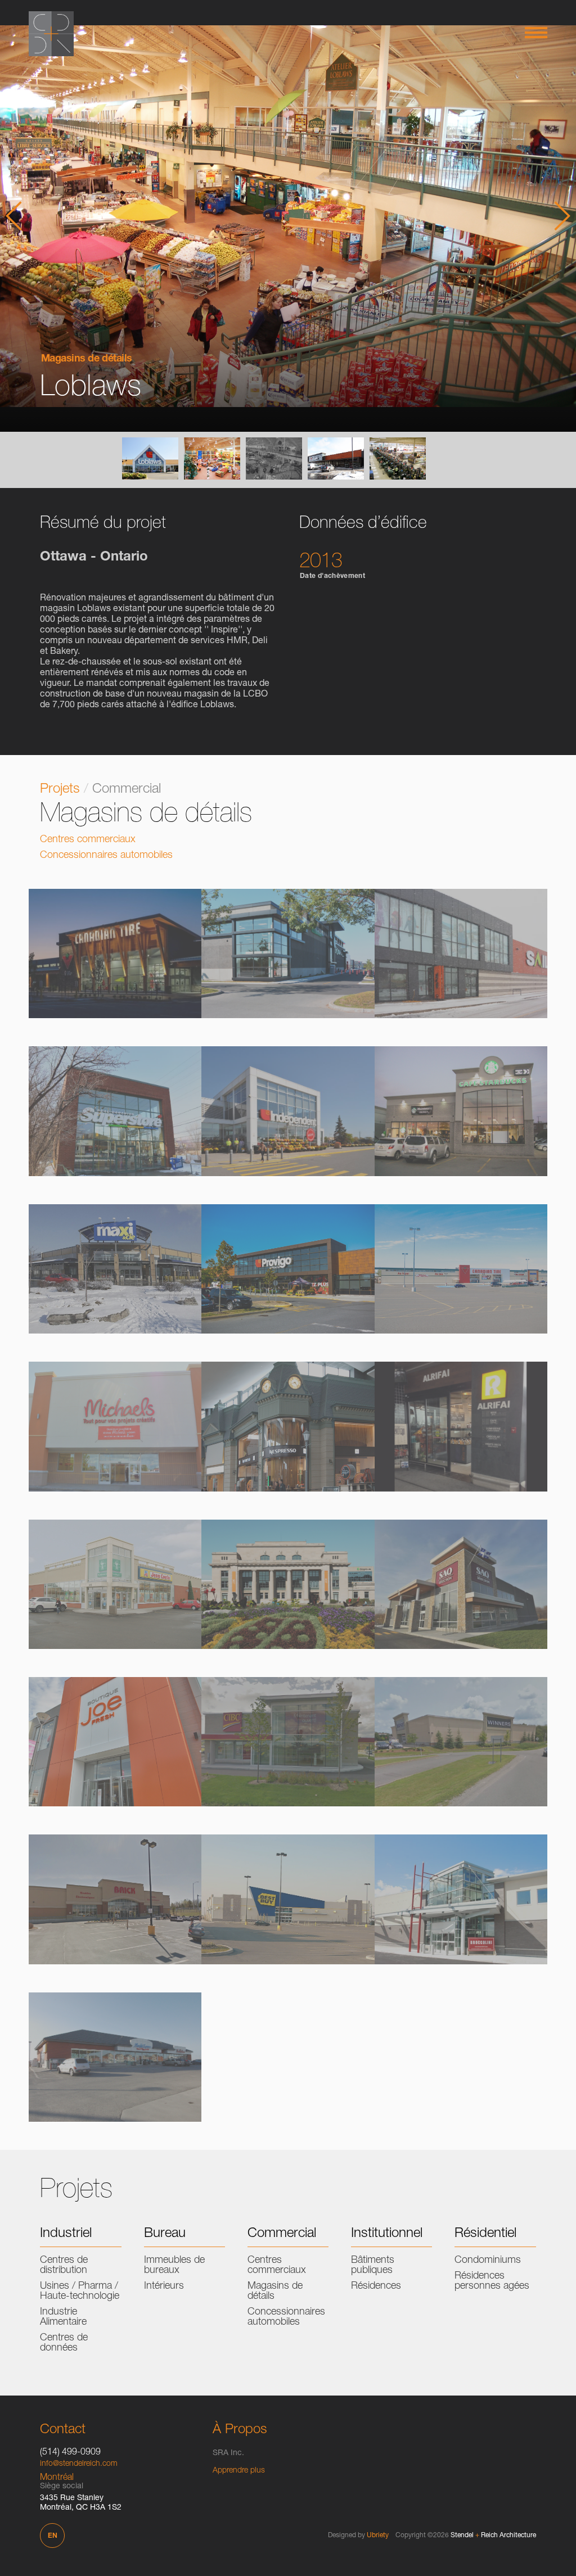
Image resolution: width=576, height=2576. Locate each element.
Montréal (57, 2478)
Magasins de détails (87, 359)
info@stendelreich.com (79, 2464)
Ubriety (378, 2536)
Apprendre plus (239, 2471)
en (53, 2536)
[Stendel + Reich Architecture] (51, 34)
